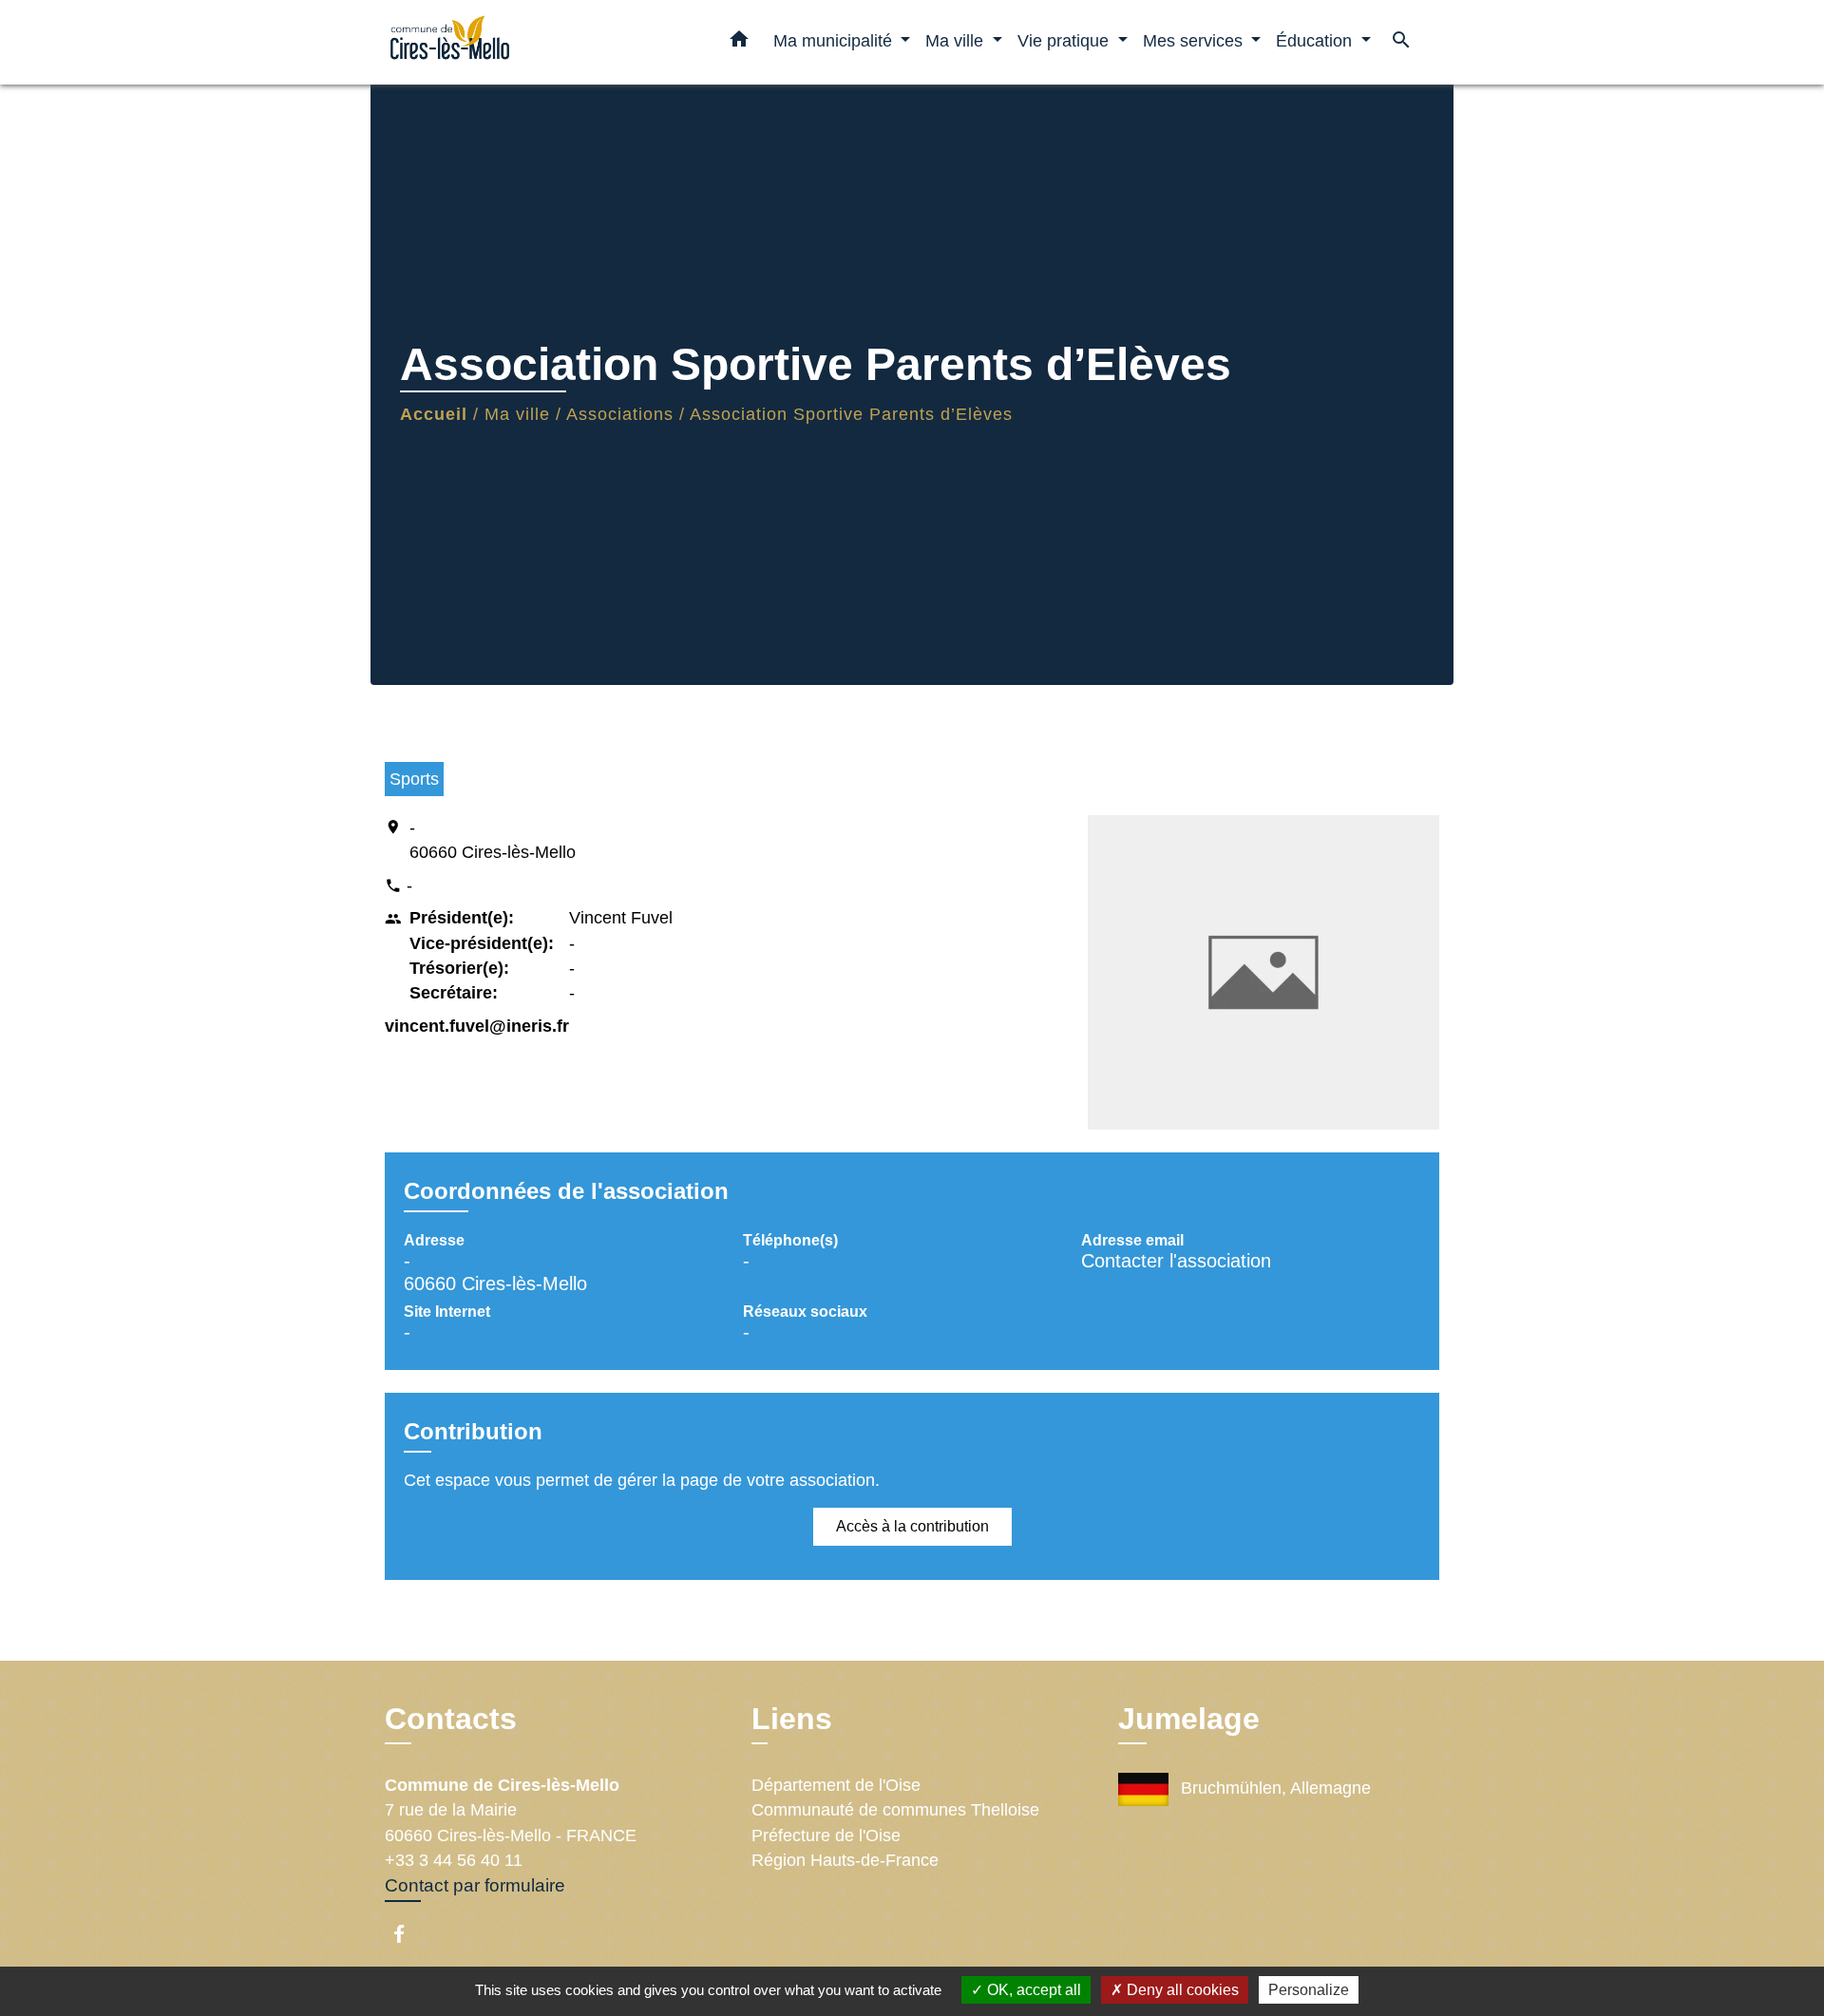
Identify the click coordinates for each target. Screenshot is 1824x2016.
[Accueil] (503, 42)
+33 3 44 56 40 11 (454, 1860)
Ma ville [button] (957, 40)
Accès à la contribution (912, 1526)
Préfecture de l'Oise (826, 1835)
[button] (739, 43)
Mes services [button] (1195, 40)
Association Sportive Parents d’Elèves (851, 414)
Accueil (434, 414)
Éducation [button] (1316, 40)
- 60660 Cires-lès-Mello (493, 840)
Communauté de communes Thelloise (895, 1810)
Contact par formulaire (475, 1885)
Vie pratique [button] (1065, 40)
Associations (620, 414)
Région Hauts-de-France (845, 1860)
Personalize (1309, 1990)
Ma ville (517, 414)
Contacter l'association (1176, 1261)
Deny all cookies (1181, 1990)
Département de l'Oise (836, 1785)
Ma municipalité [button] (835, 40)
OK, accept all (1032, 1990)
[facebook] (408, 1934)
